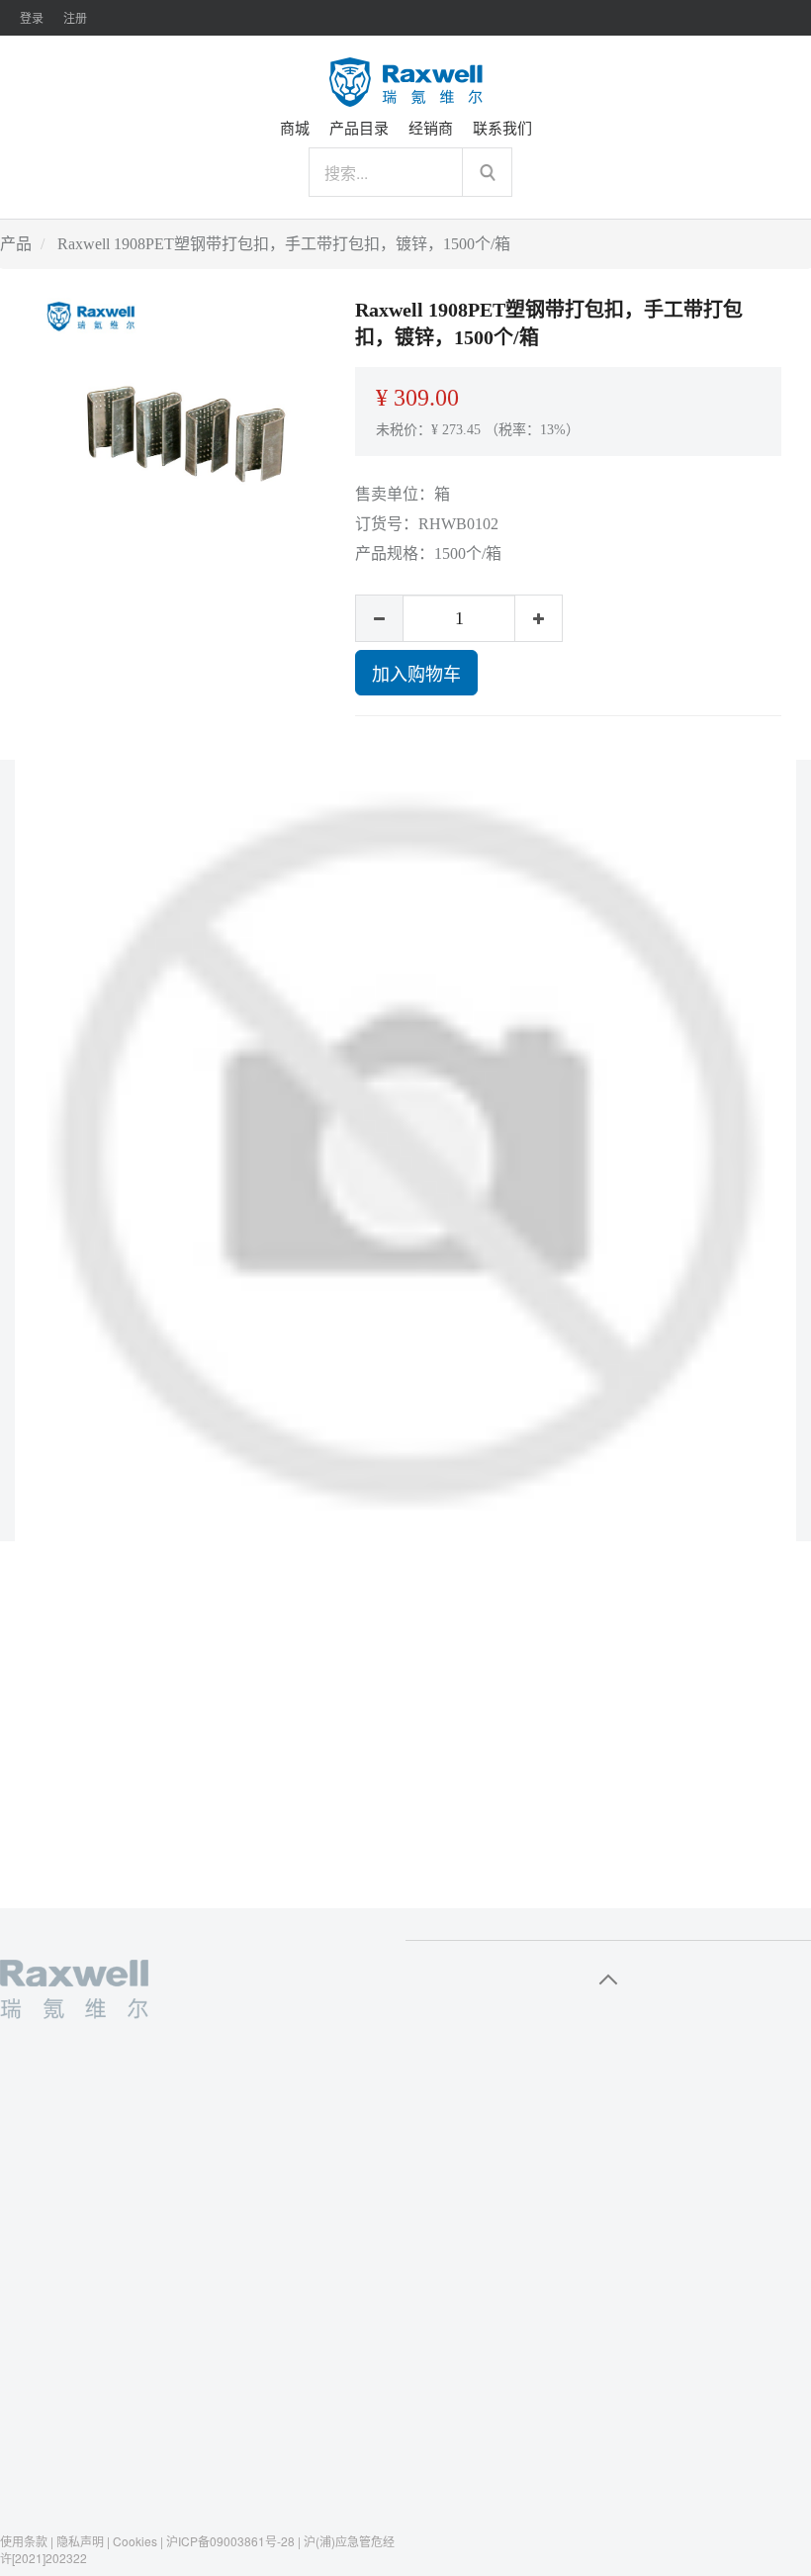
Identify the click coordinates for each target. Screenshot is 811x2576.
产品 (16, 244)
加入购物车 (416, 673)
